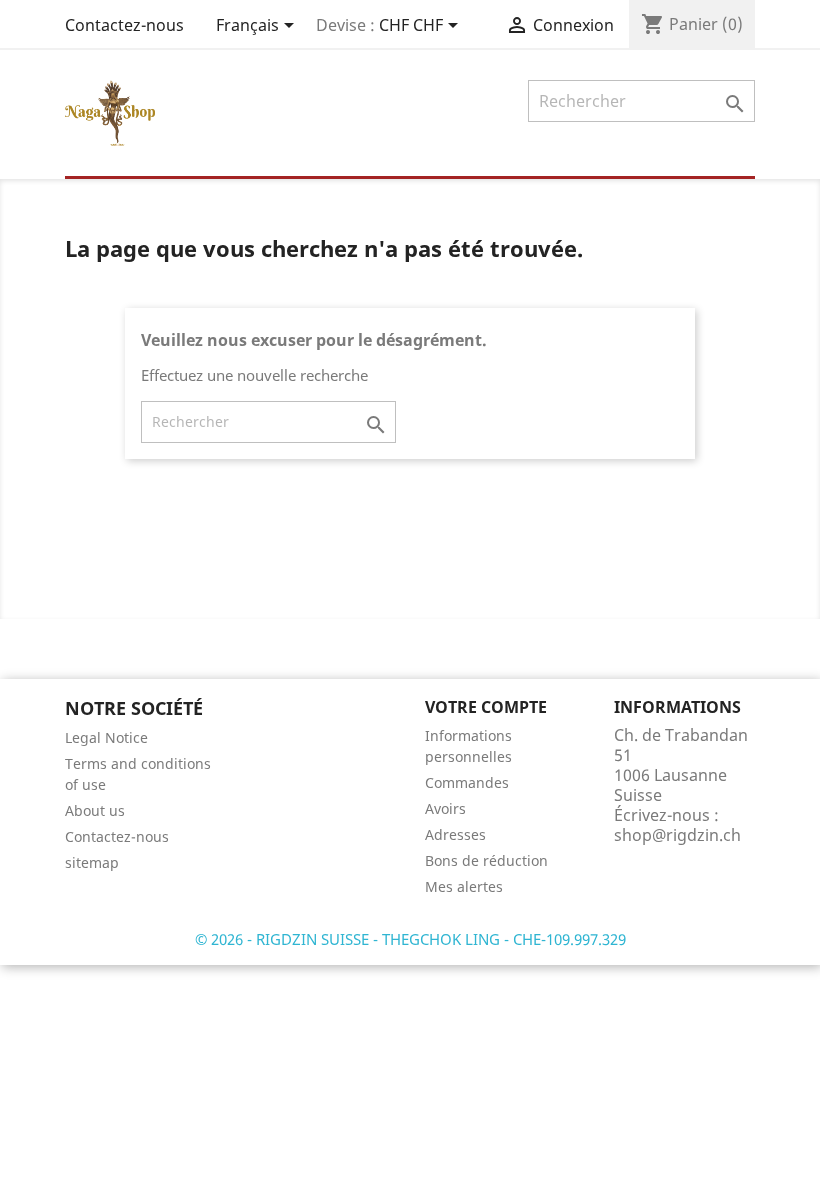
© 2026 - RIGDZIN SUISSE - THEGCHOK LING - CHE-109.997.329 (410, 939)
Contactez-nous (124, 25)
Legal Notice (106, 737)
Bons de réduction (486, 860)
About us (95, 810)
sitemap (92, 862)
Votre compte (486, 707)
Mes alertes (464, 886)
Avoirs (445, 808)
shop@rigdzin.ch (677, 835)
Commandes (467, 782)
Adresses (455, 834)
